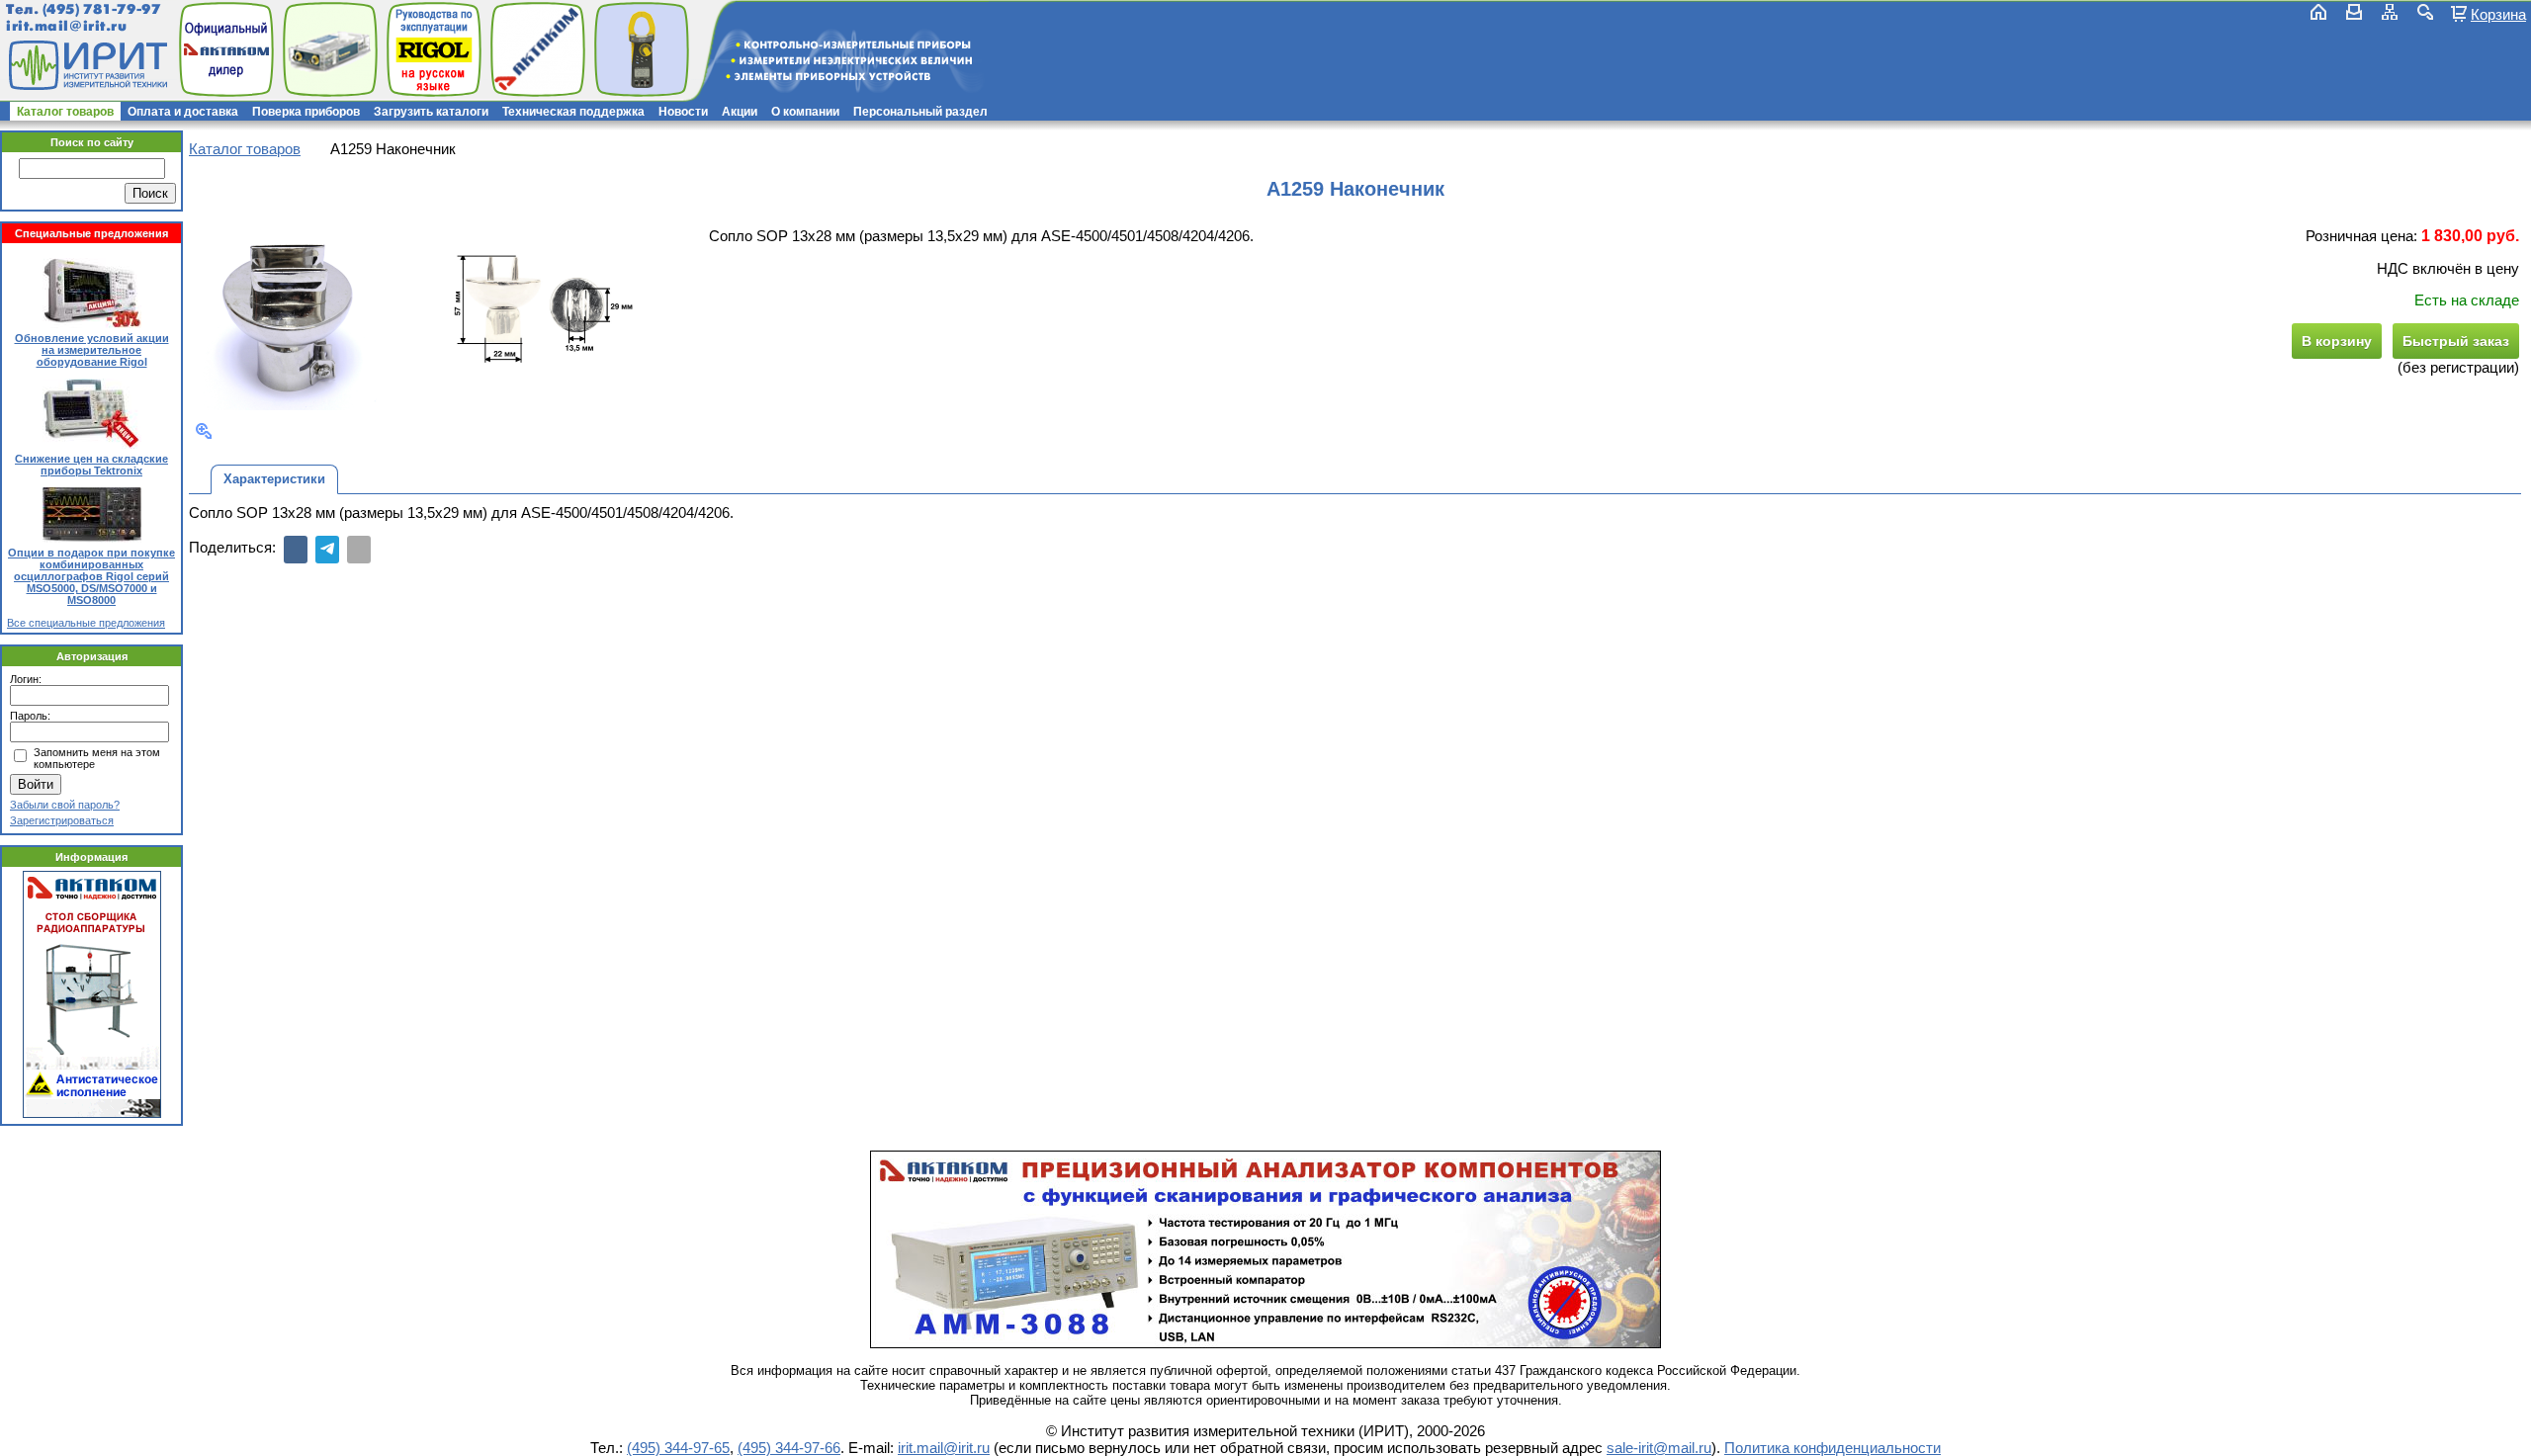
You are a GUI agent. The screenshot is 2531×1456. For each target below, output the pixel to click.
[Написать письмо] (2354, 12)
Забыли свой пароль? (65, 805)
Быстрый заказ (2456, 341)
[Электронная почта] (359, 550)
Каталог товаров (65, 112)
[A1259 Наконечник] (290, 311)
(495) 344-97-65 (678, 1448)
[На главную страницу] (86, 65)
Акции (740, 112)
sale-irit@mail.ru (1659, 1448)
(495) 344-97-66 (789, 1448)
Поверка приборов (306, 112)
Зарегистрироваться (62, 820)
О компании (805, 112)
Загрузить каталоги (431, 112)
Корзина (2498, 14)
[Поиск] (2425, 12)
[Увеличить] (204, 431)
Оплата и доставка (183, 112)
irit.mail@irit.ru (67, 26)
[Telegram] (327, 550)
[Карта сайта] (2390, 12)
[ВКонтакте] (296, 550)
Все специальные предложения (86, 623)
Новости (683, 112)
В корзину (2337, 341)
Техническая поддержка (573, 112)
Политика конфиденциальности (1833, 1448)
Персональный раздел (920, 112)
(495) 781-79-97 (101, 9)
